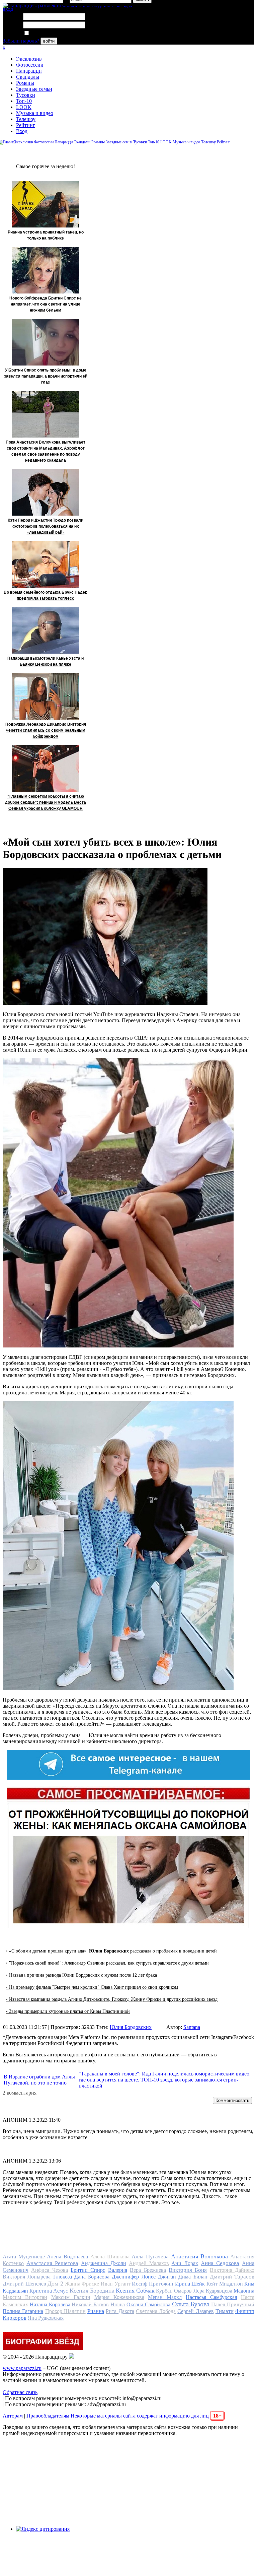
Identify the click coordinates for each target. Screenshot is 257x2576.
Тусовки (26, 95)
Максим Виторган (25, 2297)
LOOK (24, 107)
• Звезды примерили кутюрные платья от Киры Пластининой (68, 2011)
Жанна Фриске (82, 2284)
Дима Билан (193, 2277)
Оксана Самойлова (148, 2304)
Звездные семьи (34, 89)
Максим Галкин (71, 2297)
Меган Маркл (165, 2297)
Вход (22, 131)
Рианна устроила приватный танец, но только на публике (46, 235)
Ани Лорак (185, 2263)
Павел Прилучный (233, 2304)
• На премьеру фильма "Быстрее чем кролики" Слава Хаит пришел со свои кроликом (92, 1987)
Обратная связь (20, 2392)
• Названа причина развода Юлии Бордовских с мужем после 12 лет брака (81, 1975)
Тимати (225, 2311)
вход (8, 9)
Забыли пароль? (21, 41)
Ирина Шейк (190, 2284)
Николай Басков (90, 2304)
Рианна (96, 2311)
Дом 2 (55, 2284)
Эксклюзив (29, 59)
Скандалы (28, 77)
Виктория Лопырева (27, 2277)
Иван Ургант (116, 2284)
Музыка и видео (35, 113)
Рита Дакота (120, 2311)
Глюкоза (63, 2277)
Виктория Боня (188, 2270)
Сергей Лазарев (195, 2311)
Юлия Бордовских (131, 2027)
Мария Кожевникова (119, 2297)
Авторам (13, 2416)
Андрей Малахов (149, 2263)
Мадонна (244, 2291)
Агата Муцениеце (24, 2257)
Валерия (118, 2270)
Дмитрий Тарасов (232, 2277)
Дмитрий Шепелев (24, 2284)
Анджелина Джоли (104, 2263)
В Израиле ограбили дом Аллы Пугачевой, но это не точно (39, 2080)
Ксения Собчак (135, 2291)
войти (49, 41)
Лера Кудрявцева (213, 2291)
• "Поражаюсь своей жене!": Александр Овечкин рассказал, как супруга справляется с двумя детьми (107, 1963)
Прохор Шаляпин (65, 2311)
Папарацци (29, 71)
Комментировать (232, 2100)
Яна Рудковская (46, 2318)
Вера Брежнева (148, 2270)
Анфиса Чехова (49, 2270)
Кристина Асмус (49, 2291)
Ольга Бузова (191, 2304)
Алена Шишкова (110, 2257)
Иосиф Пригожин (153, 2284)
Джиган (167, 2277)
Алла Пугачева (150, 2257)
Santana (192, 2027)
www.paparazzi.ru (22, 2368)
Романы (25, 83)
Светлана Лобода (156, 2311)
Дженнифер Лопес (134, 2277)
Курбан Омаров (174, 2291)
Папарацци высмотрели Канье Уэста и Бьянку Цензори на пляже (46, 661)
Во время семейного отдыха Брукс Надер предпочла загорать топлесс (46, 595)
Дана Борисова (92, 2277)
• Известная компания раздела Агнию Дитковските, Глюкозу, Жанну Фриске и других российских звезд (112, 1999)
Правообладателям (48, 2416)
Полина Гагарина (23, 2311)
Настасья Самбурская (211, 2297)
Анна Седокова (220, 2263)
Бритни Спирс (88, 2270)
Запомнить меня (48, 33)
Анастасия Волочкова (200, 2256)
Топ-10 (24, 101)
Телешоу (26, 119)
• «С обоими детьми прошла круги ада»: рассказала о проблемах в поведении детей (111, 1951)
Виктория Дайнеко (232, 2270)
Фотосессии (30, 65)
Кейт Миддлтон (225, 2284)
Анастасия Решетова (52, 2263)
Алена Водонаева (67, 2257)
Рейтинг (26, 125)
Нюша (118, 2304)
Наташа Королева (50, 2304)
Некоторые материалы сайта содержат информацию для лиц (146, 2416)
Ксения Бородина (92, 2291)
